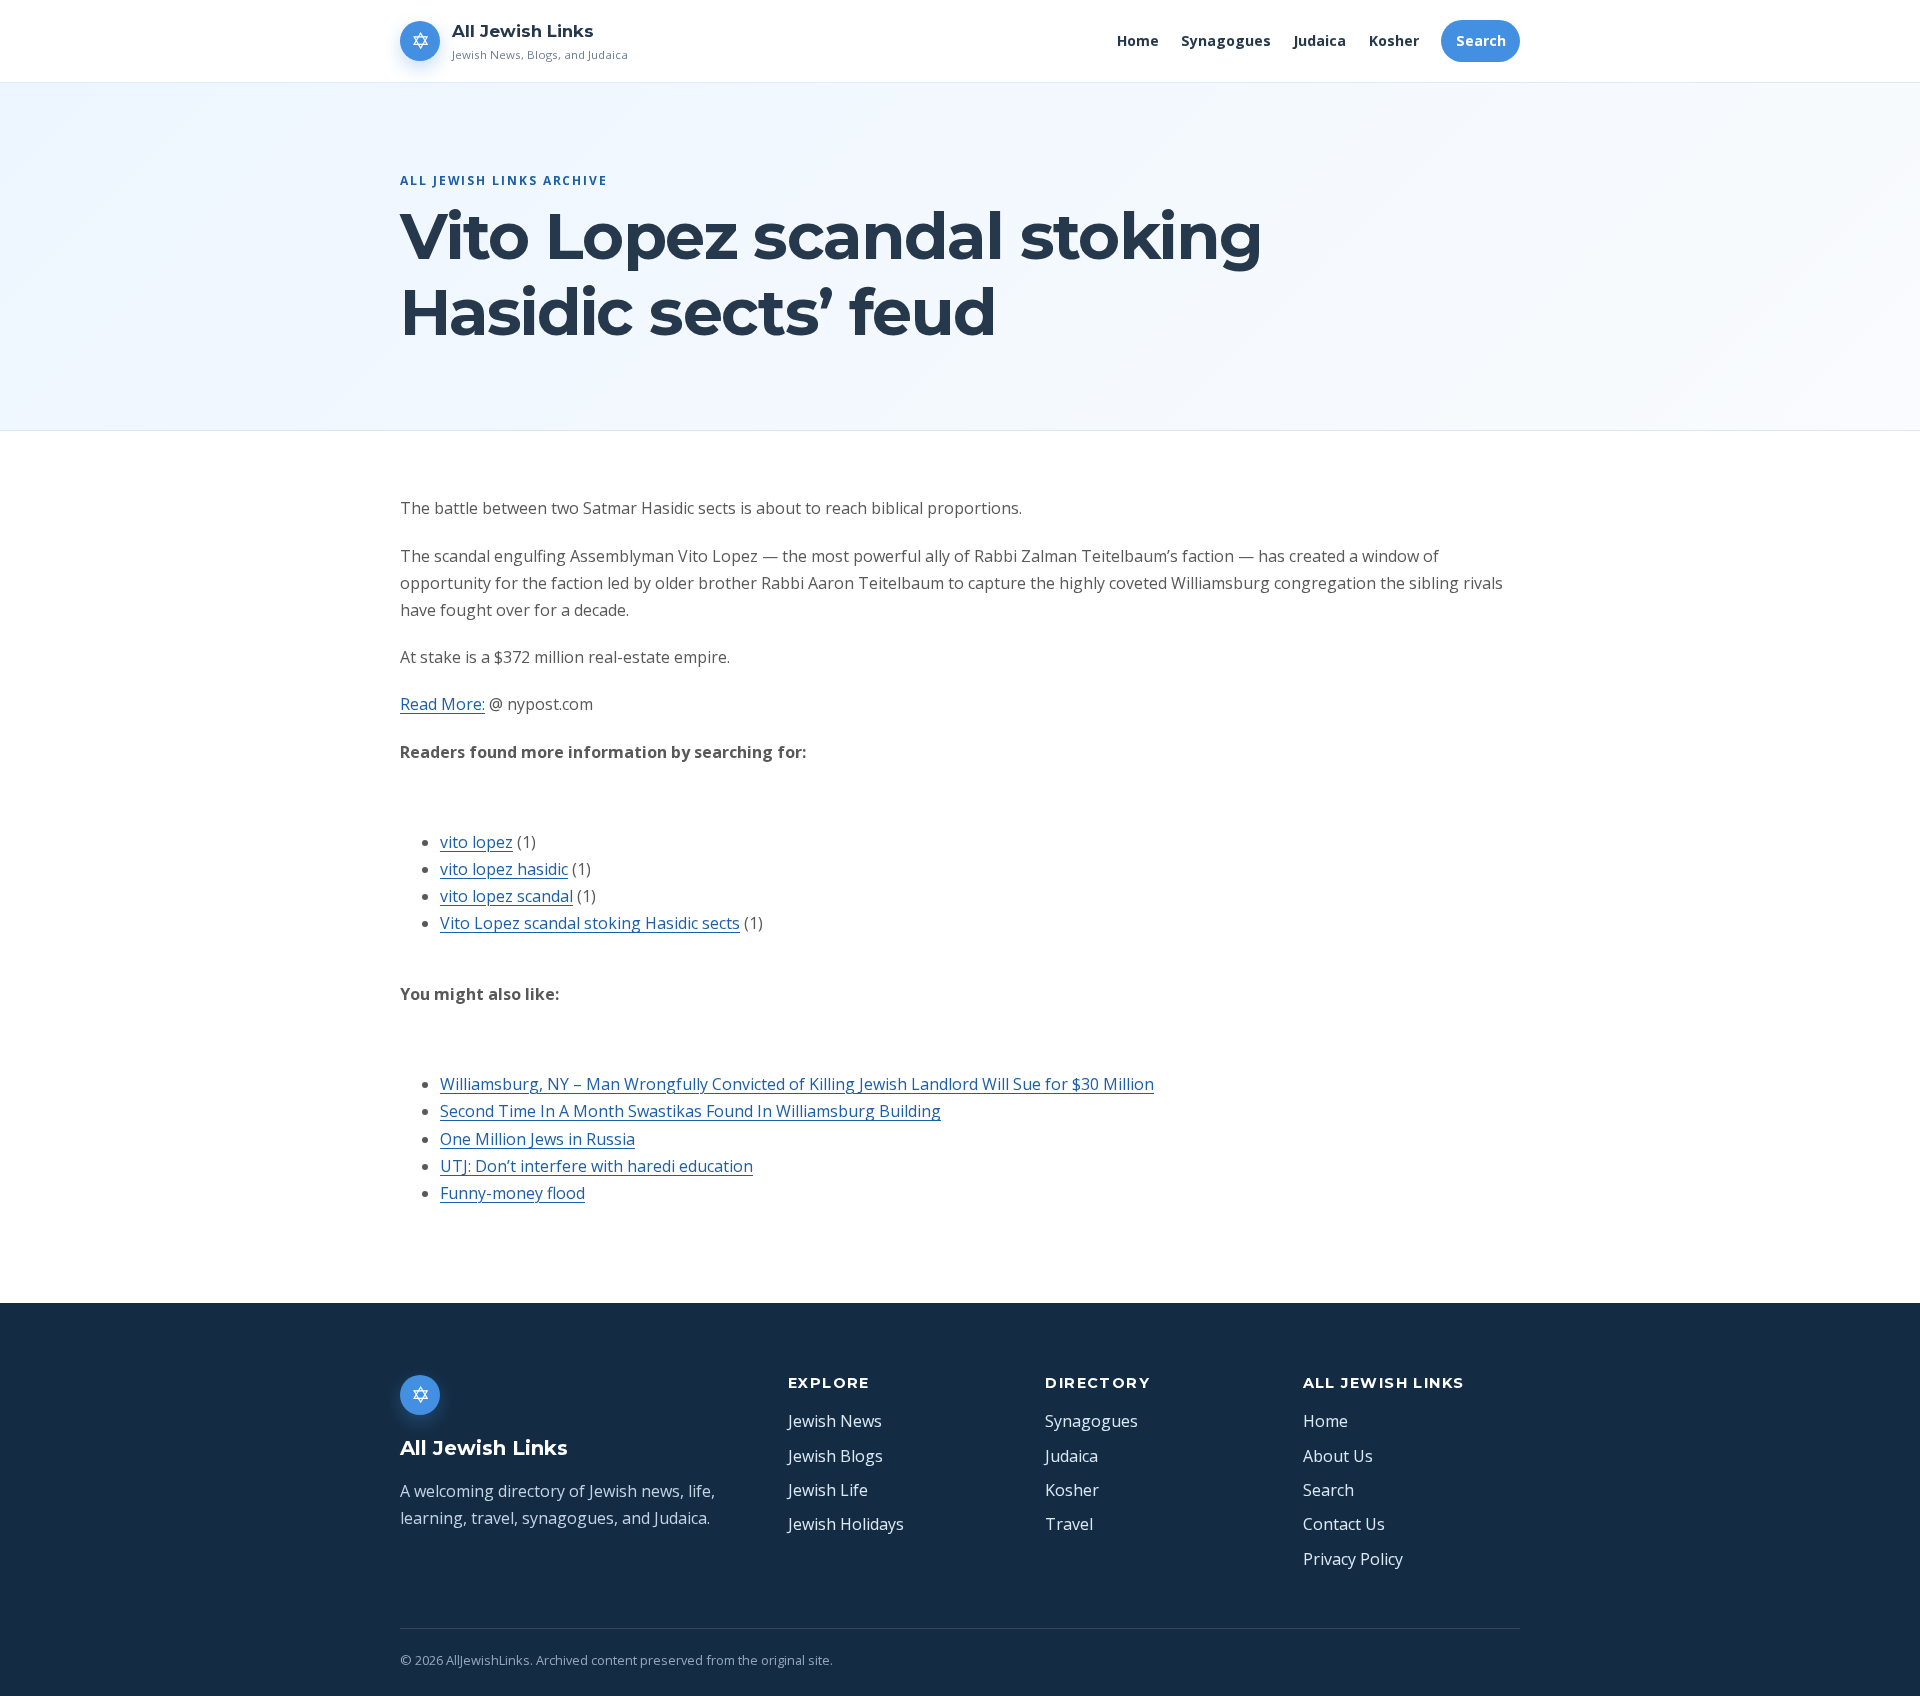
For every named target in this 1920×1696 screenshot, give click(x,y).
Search (1481, 40)
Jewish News (835, 1421)
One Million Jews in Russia (537, 1139)
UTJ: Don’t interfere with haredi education (596, 1166)
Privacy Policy (1353, 1559)
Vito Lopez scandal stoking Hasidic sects (590, 923)
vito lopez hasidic (504, 869)
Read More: (442, 704)
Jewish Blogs (835, 1456)
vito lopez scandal (506, 896)
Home (1138, 40)
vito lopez (476, 842)
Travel (1069, 1524)
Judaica (1319, 40)
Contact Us (1344, 1524)
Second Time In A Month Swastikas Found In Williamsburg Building (690, 1111)
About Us (1338, 1456)
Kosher (1394, 40)
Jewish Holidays (846, 1524)
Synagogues (1226, 40)
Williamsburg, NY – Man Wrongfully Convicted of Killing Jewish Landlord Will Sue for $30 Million (797, 1084)
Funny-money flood (512, 1193)
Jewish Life (828, 1490)
